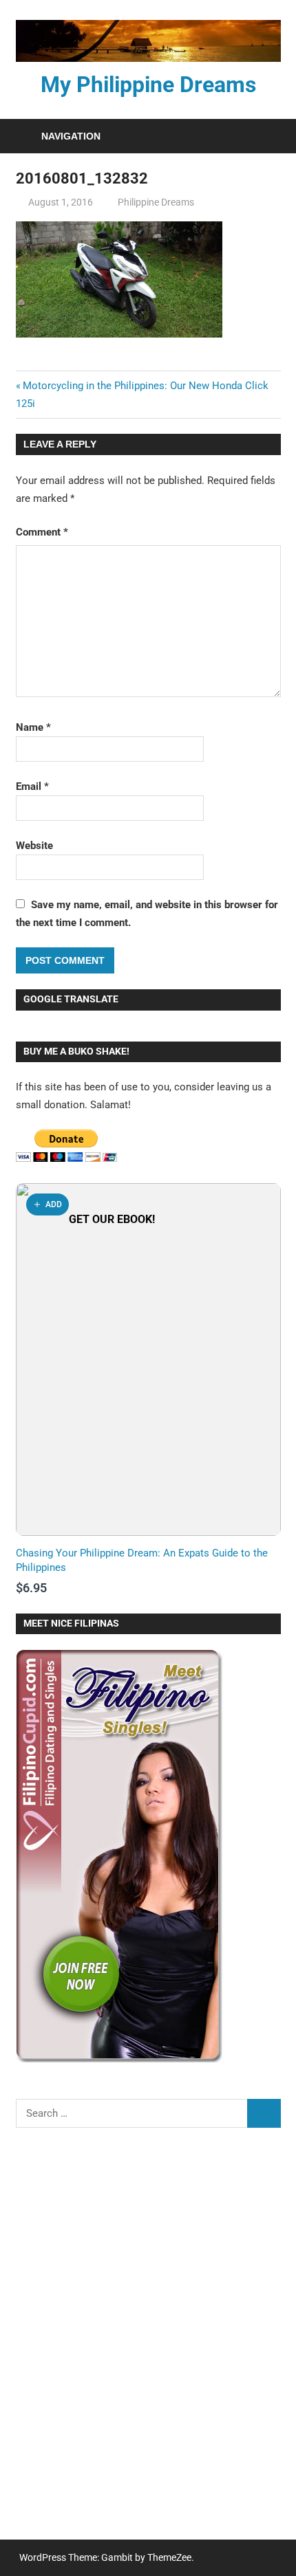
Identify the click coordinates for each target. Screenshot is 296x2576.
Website (34, 846)
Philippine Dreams (156, 202)
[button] (47, 1204)
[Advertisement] (148, 2343)
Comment (42, 532)
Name (33, 727)
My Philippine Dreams (148, 85)
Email (32, 786)
